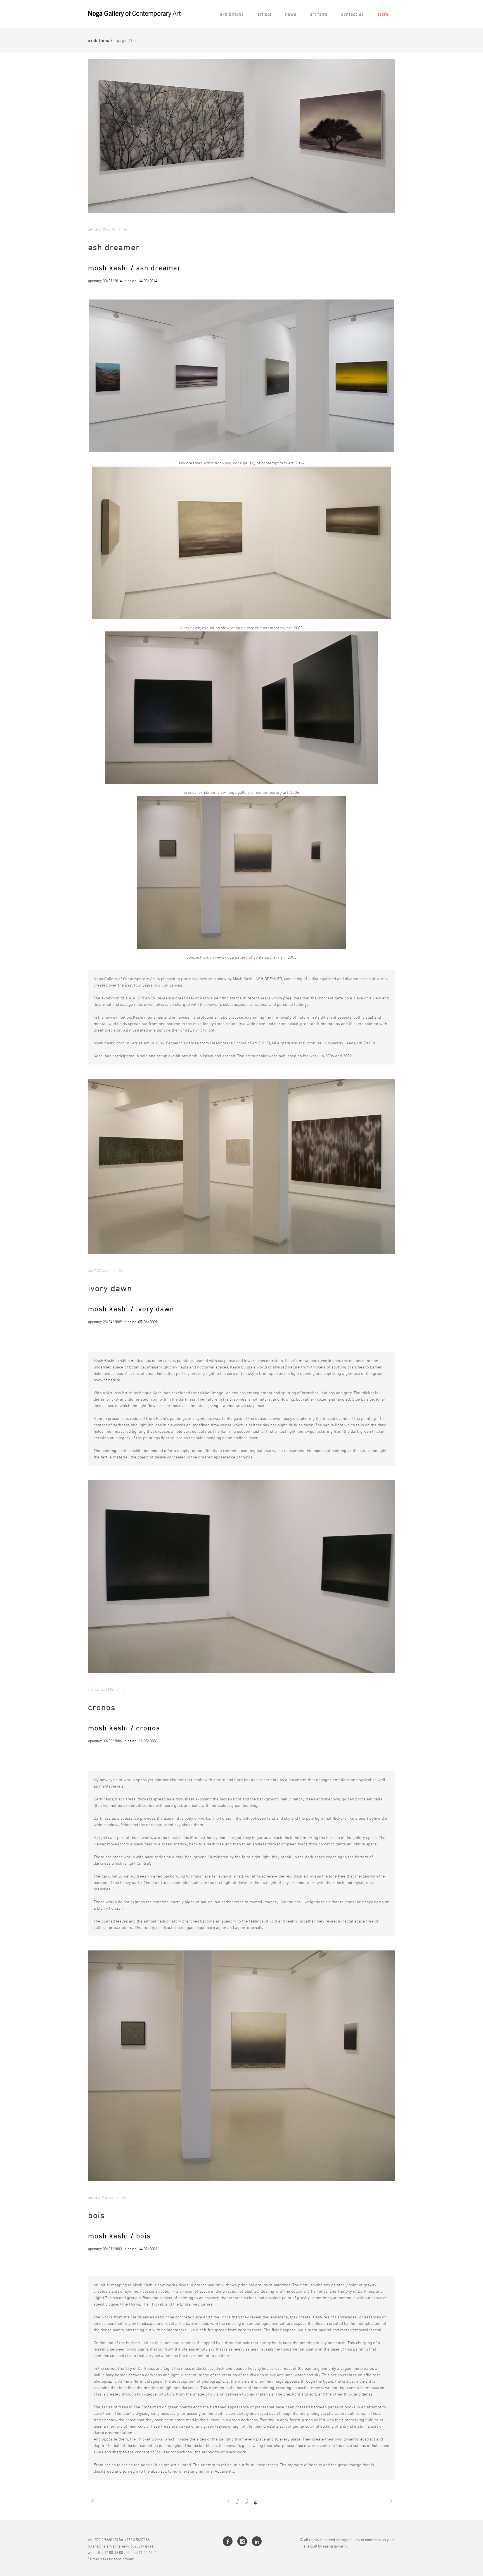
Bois (96, 2215)
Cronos (102, 1707)
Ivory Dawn (110, 1288)
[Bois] (241, 2066)
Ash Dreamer (114, 247)
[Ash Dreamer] (241, 136)
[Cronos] (241, 1576)
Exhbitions (99, 40)
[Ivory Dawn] (241, 1166)
